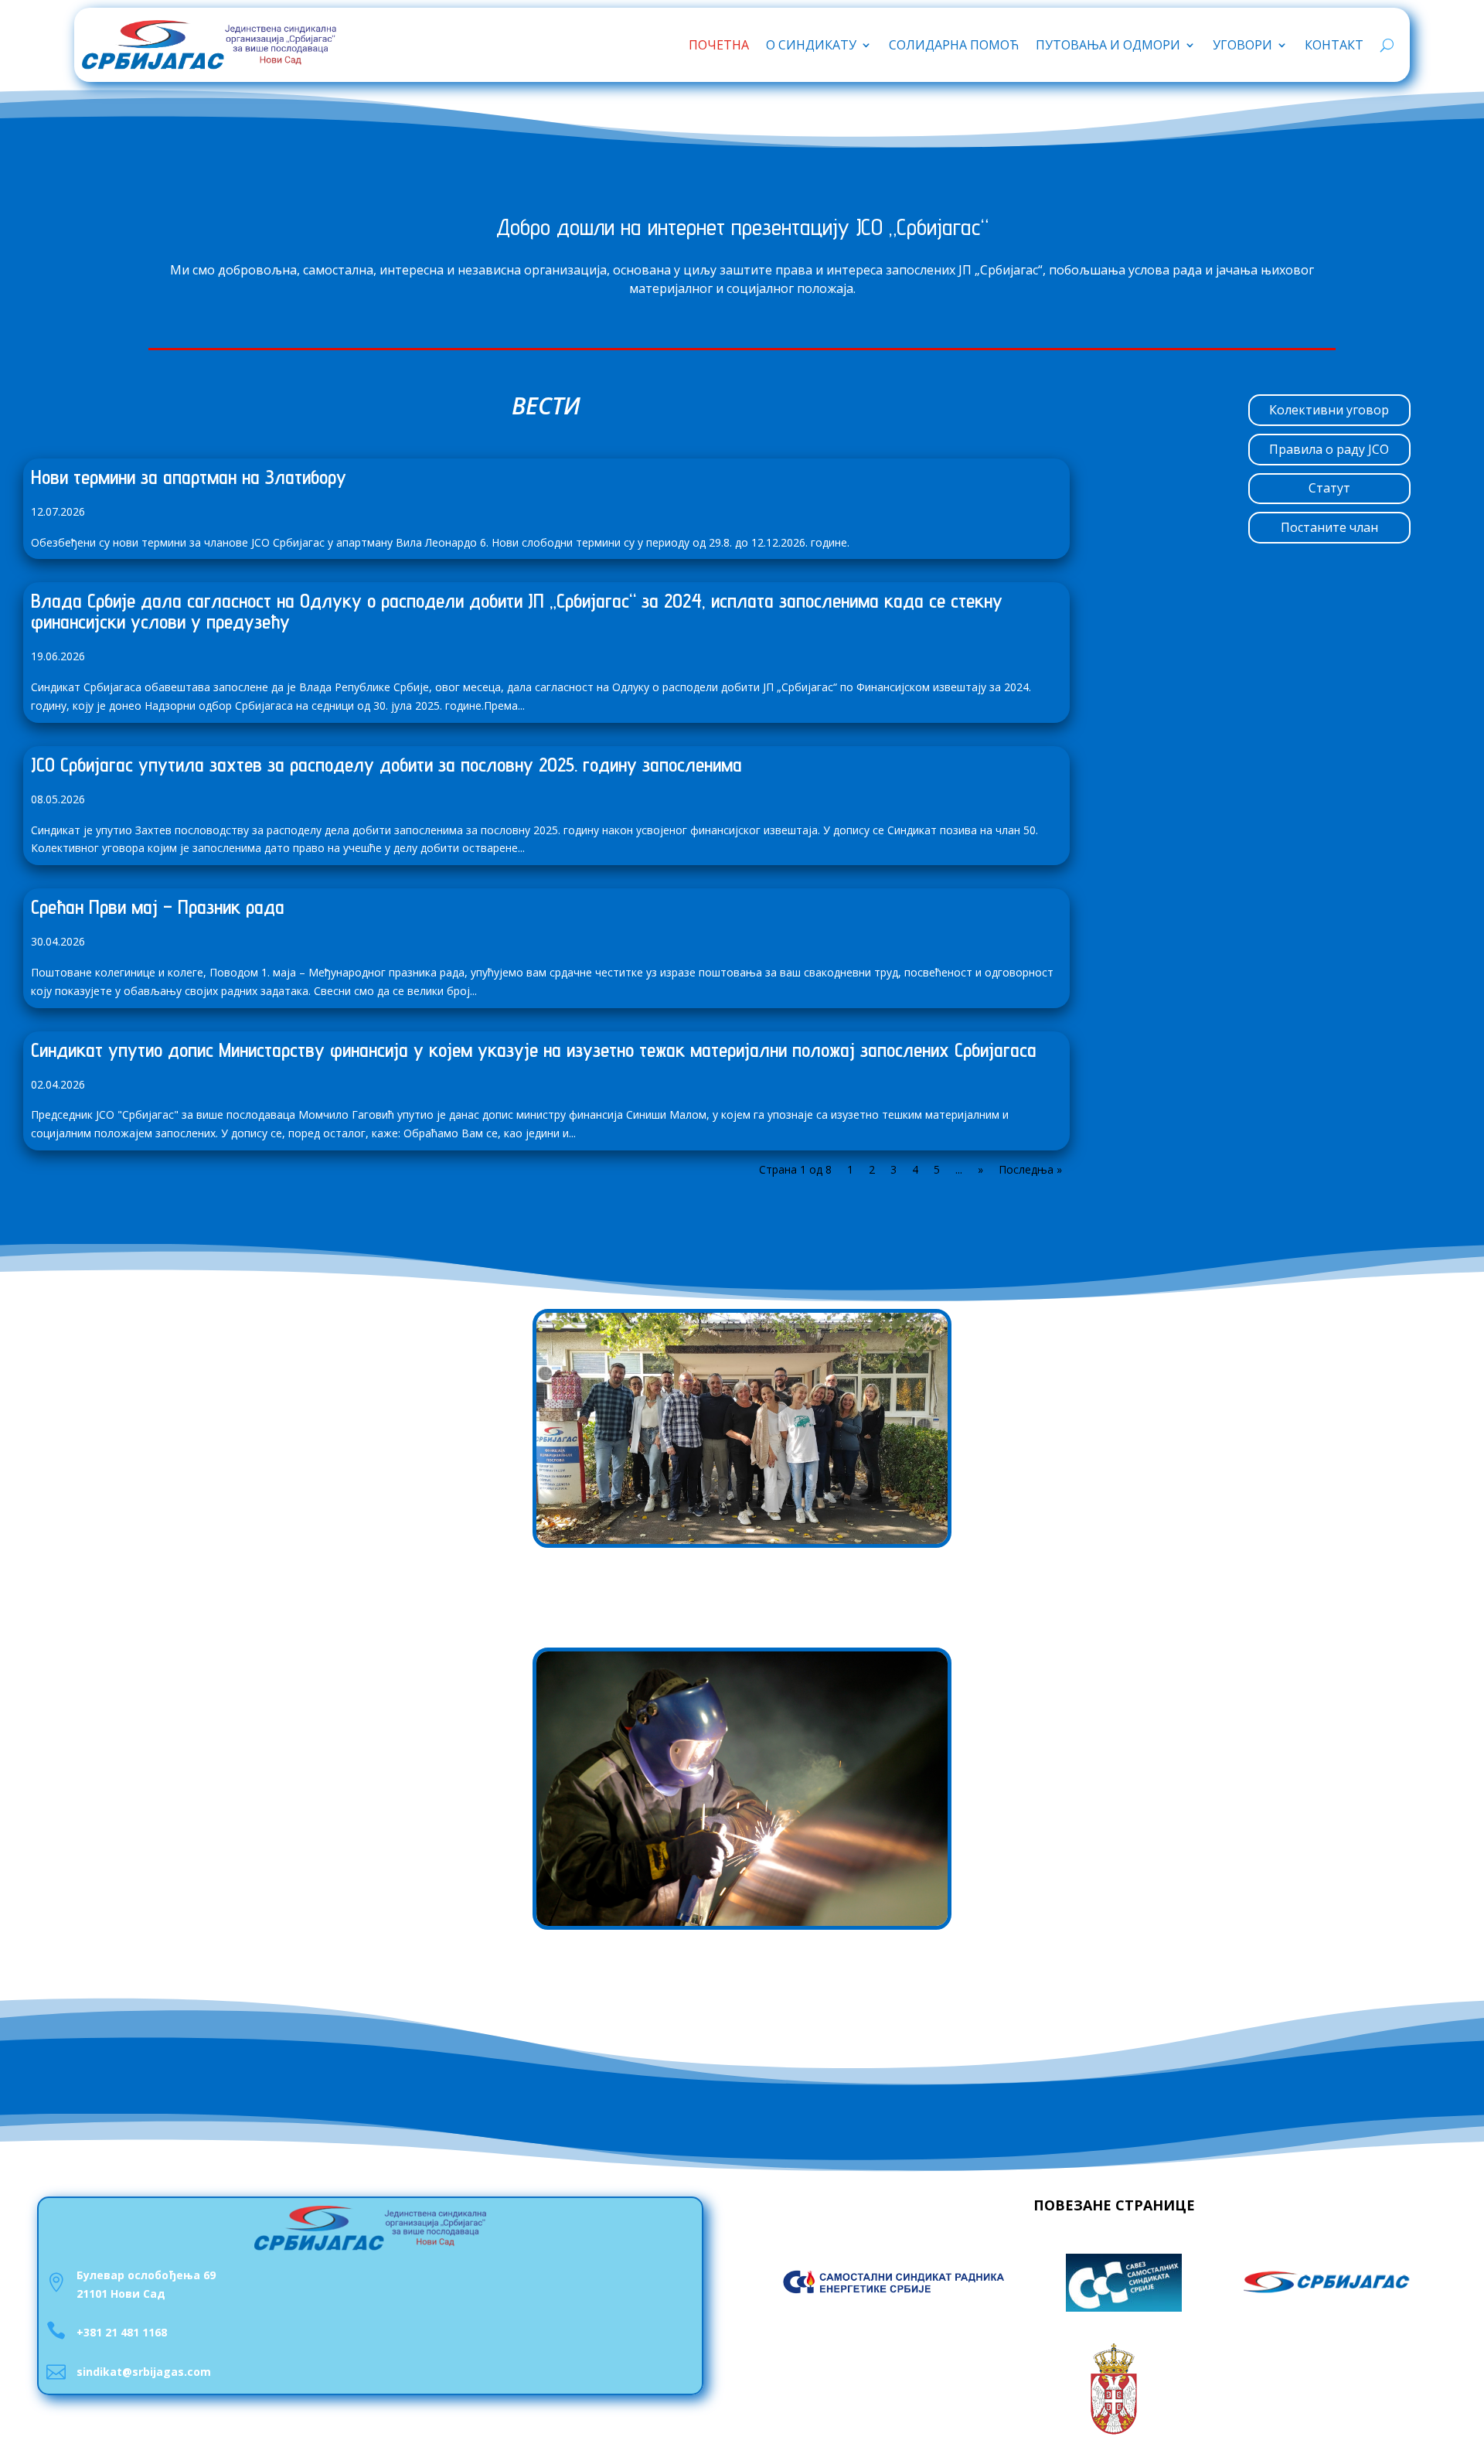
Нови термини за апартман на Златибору (189, 477)
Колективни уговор (1329, 410)
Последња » (1030, 1169)
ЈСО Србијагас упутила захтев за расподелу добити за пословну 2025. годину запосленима (386, 764)
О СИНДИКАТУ (811, 45)
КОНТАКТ (1334, 45)
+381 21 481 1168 (122, 2332)
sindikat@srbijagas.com (144, 2372)
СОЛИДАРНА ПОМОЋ (954, 45)
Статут (1329, 488)
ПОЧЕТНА (719, 45)
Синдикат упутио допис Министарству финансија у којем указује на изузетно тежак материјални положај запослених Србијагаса (534, 1050)
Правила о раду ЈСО (1329, 449)
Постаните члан (1329, 527)
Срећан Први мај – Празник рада (158, 907)
